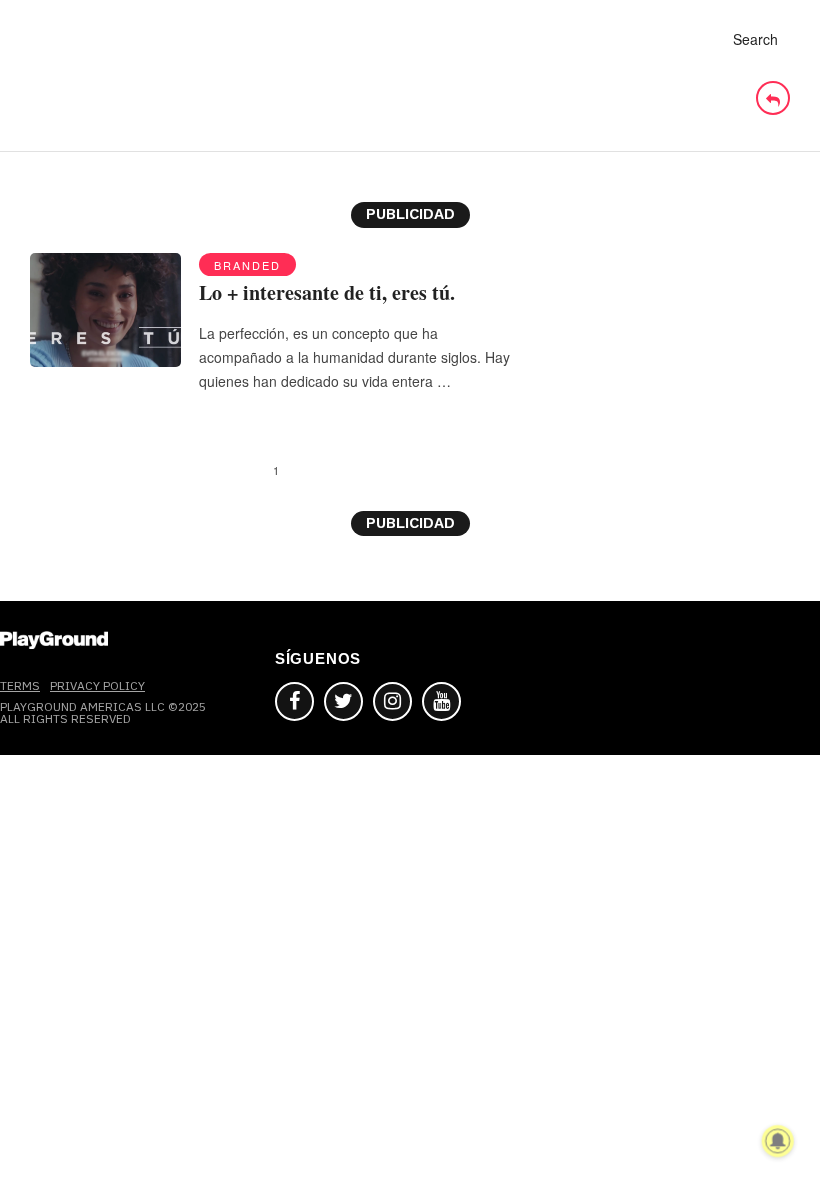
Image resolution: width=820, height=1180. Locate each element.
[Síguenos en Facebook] (294, 701)
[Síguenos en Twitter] (343, 701)
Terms (20, 685)
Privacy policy (97, 685)
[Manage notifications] (778, 1141)
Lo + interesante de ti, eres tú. (327, 292)
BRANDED (247, 265)
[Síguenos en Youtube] (441, 701)
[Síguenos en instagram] (392, 701)
